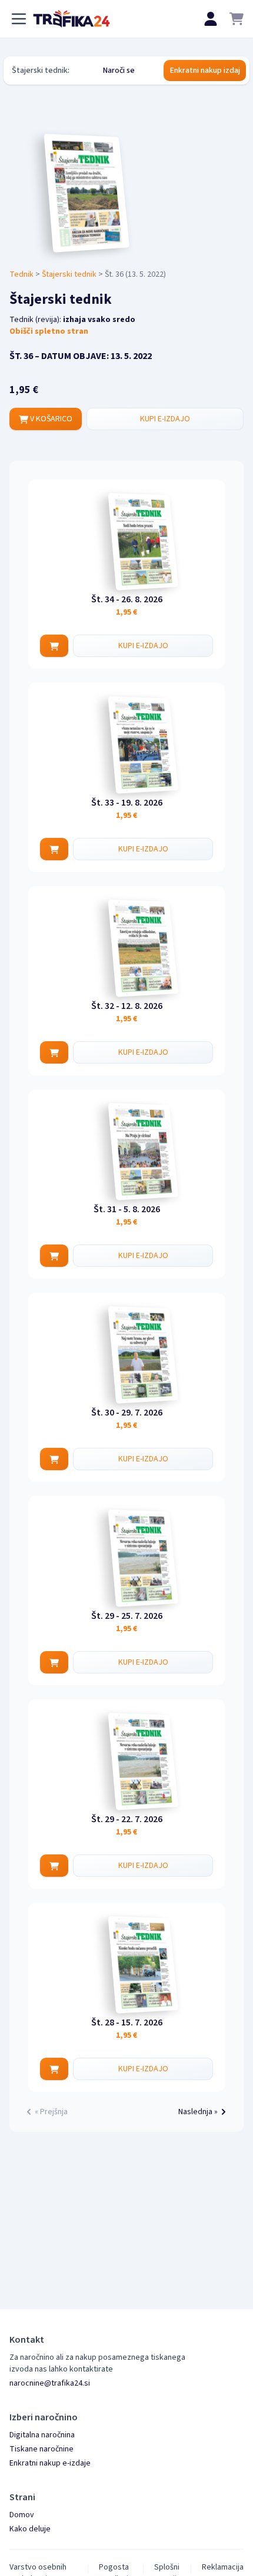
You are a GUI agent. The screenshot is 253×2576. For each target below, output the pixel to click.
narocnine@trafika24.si (50, 2383)
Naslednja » (198, 2112)
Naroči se (119, 71)
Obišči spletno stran (49, 331)
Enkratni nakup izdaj (205, 71)
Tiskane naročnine (41, 2449)
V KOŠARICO (50, 419)
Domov (22, 2515)
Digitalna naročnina (42, 2435)
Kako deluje (30, 2529)
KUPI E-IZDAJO (165, 419)
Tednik (21, 274)
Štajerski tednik (69, 274)
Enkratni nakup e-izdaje (50, 2463)
